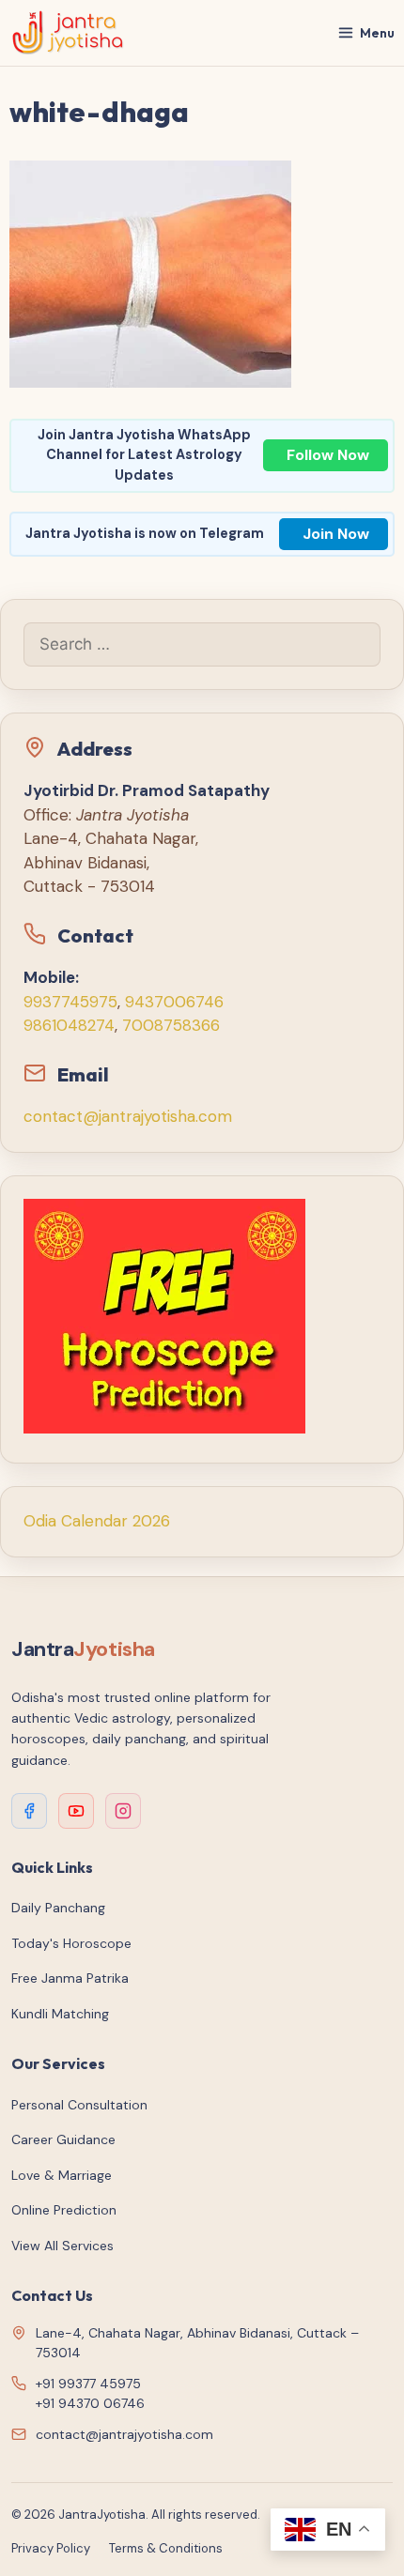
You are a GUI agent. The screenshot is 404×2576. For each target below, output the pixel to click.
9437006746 (174, 1002)
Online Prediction (64, 2210)
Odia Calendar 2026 (97, 1521)
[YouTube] (76, 1811)
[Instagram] (123, 1811)
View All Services (62, 2246)
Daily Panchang (58, 1908)
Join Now (336, 534)
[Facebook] (29, 1811)
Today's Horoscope (71, 1943)
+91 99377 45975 (88, 2384)
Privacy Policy (51, 2548)
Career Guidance (63, 2139)
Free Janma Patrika (70, 1978)
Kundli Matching (60, 2014)
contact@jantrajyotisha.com (128, 1116)
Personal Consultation (79, 2105)
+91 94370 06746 (90, 2403)
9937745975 (70, 1002)
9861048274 (69, 1025)
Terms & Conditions (166, 2548)
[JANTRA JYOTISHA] (68, 33)
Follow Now (328, 455)
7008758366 (171, 1025)
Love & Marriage (62, 2175)
